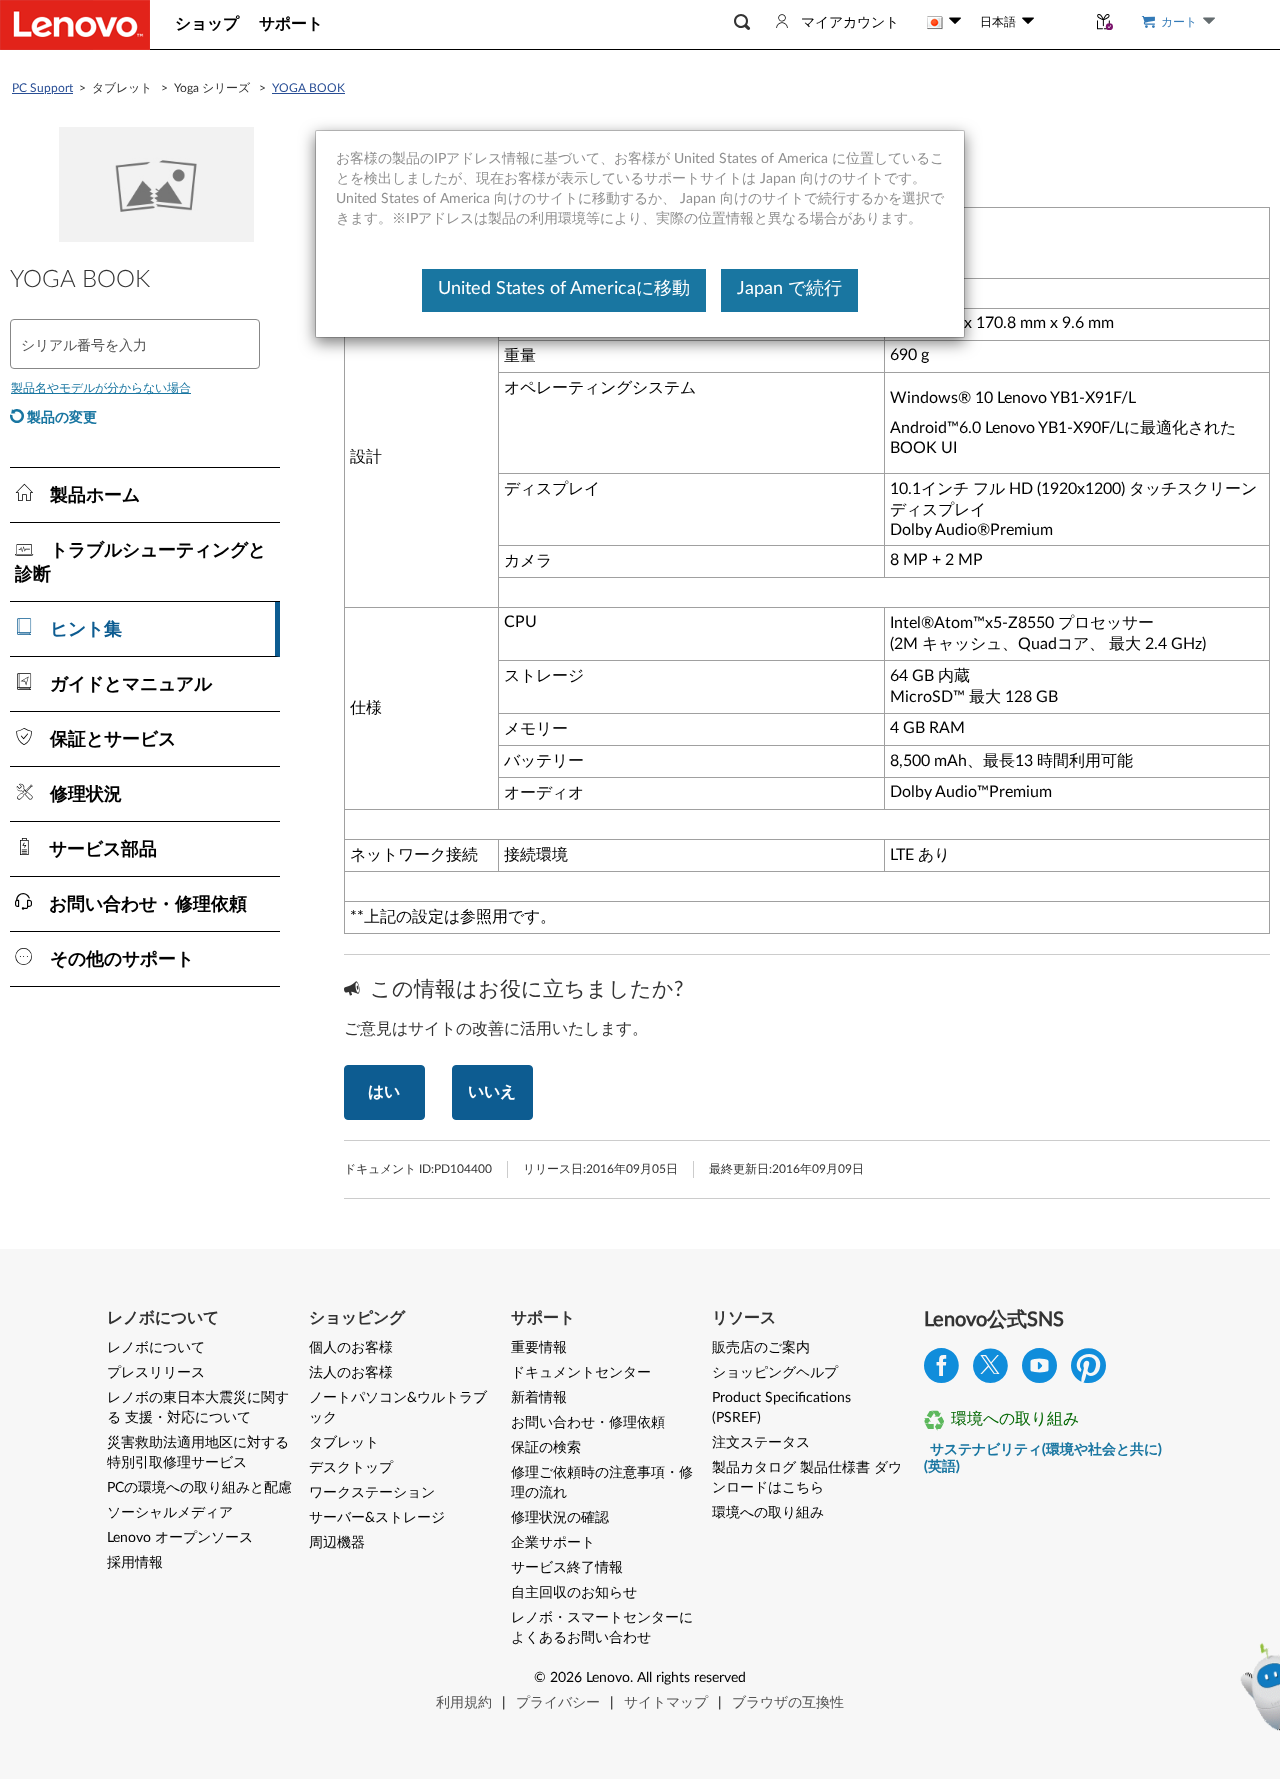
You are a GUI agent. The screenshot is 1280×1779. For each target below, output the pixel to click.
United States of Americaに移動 (564, 289)
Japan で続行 (789, 289)
